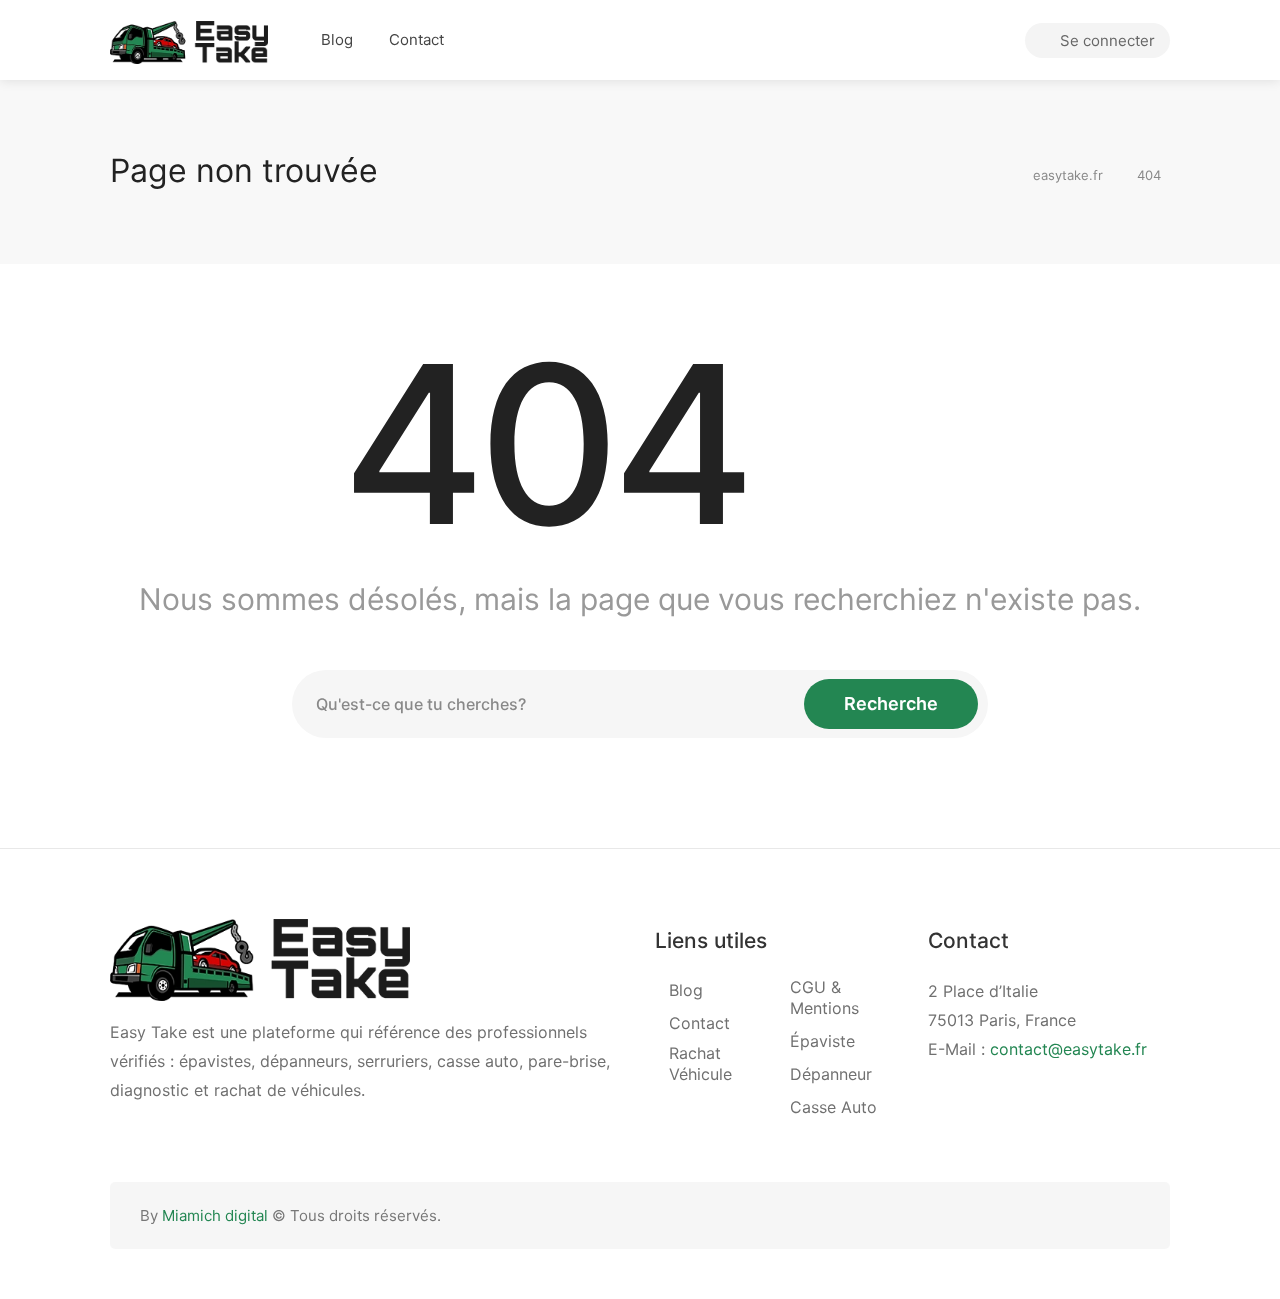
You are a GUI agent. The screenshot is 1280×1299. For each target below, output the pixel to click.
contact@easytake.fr (1068, 1049)
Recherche (891, 703)
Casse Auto (833, 1107)
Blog (337, 39)
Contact (416, 39)
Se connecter (1105, 40)
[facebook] (1094, 1215)
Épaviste (822, 1041)
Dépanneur (831, 1074)
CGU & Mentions (824, 997)
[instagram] (1127, 1215)
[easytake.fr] (189, 41)
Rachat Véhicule (700, 1063)
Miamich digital (215, 1215)
